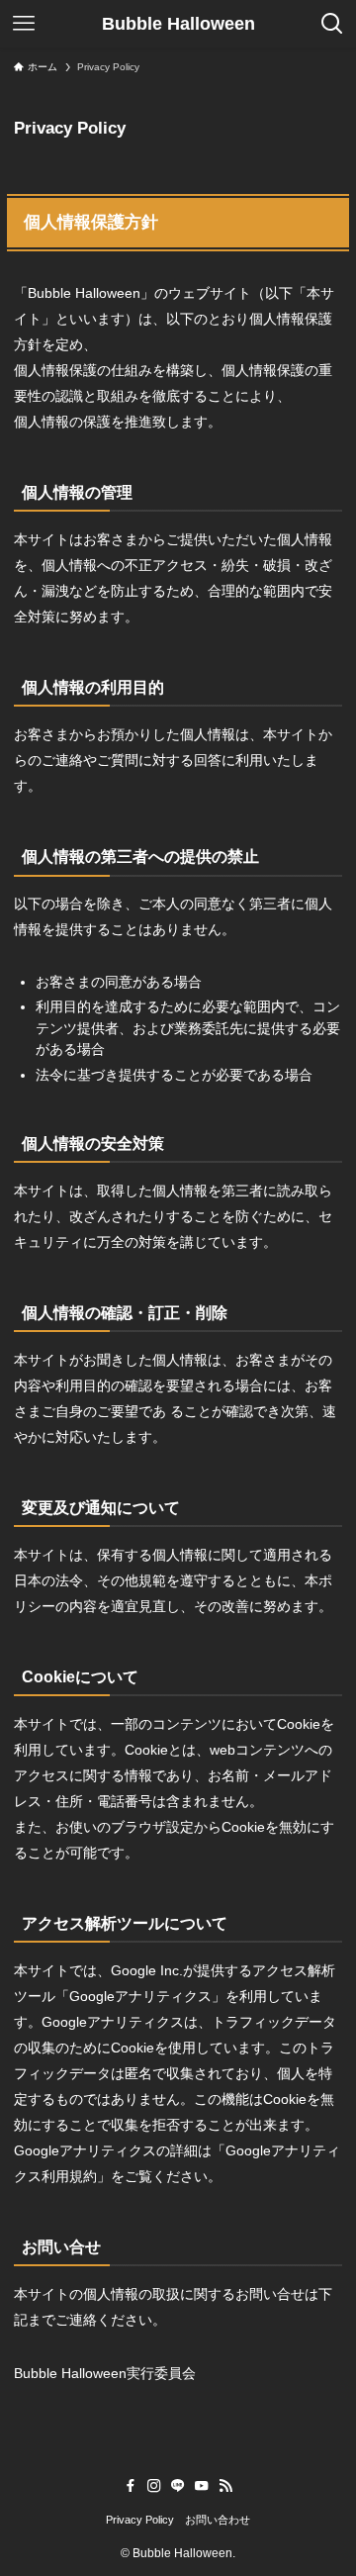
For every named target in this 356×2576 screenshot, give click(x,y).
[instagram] (154, 2486)
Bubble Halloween (178, 24)
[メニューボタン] (24, 24)
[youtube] (202, 2486)
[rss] (225, 2486)
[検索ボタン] (332, 24)
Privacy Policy (140, 2520)
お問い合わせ (218, 2520)
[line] (178, 2486)
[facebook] (131, 2486)
